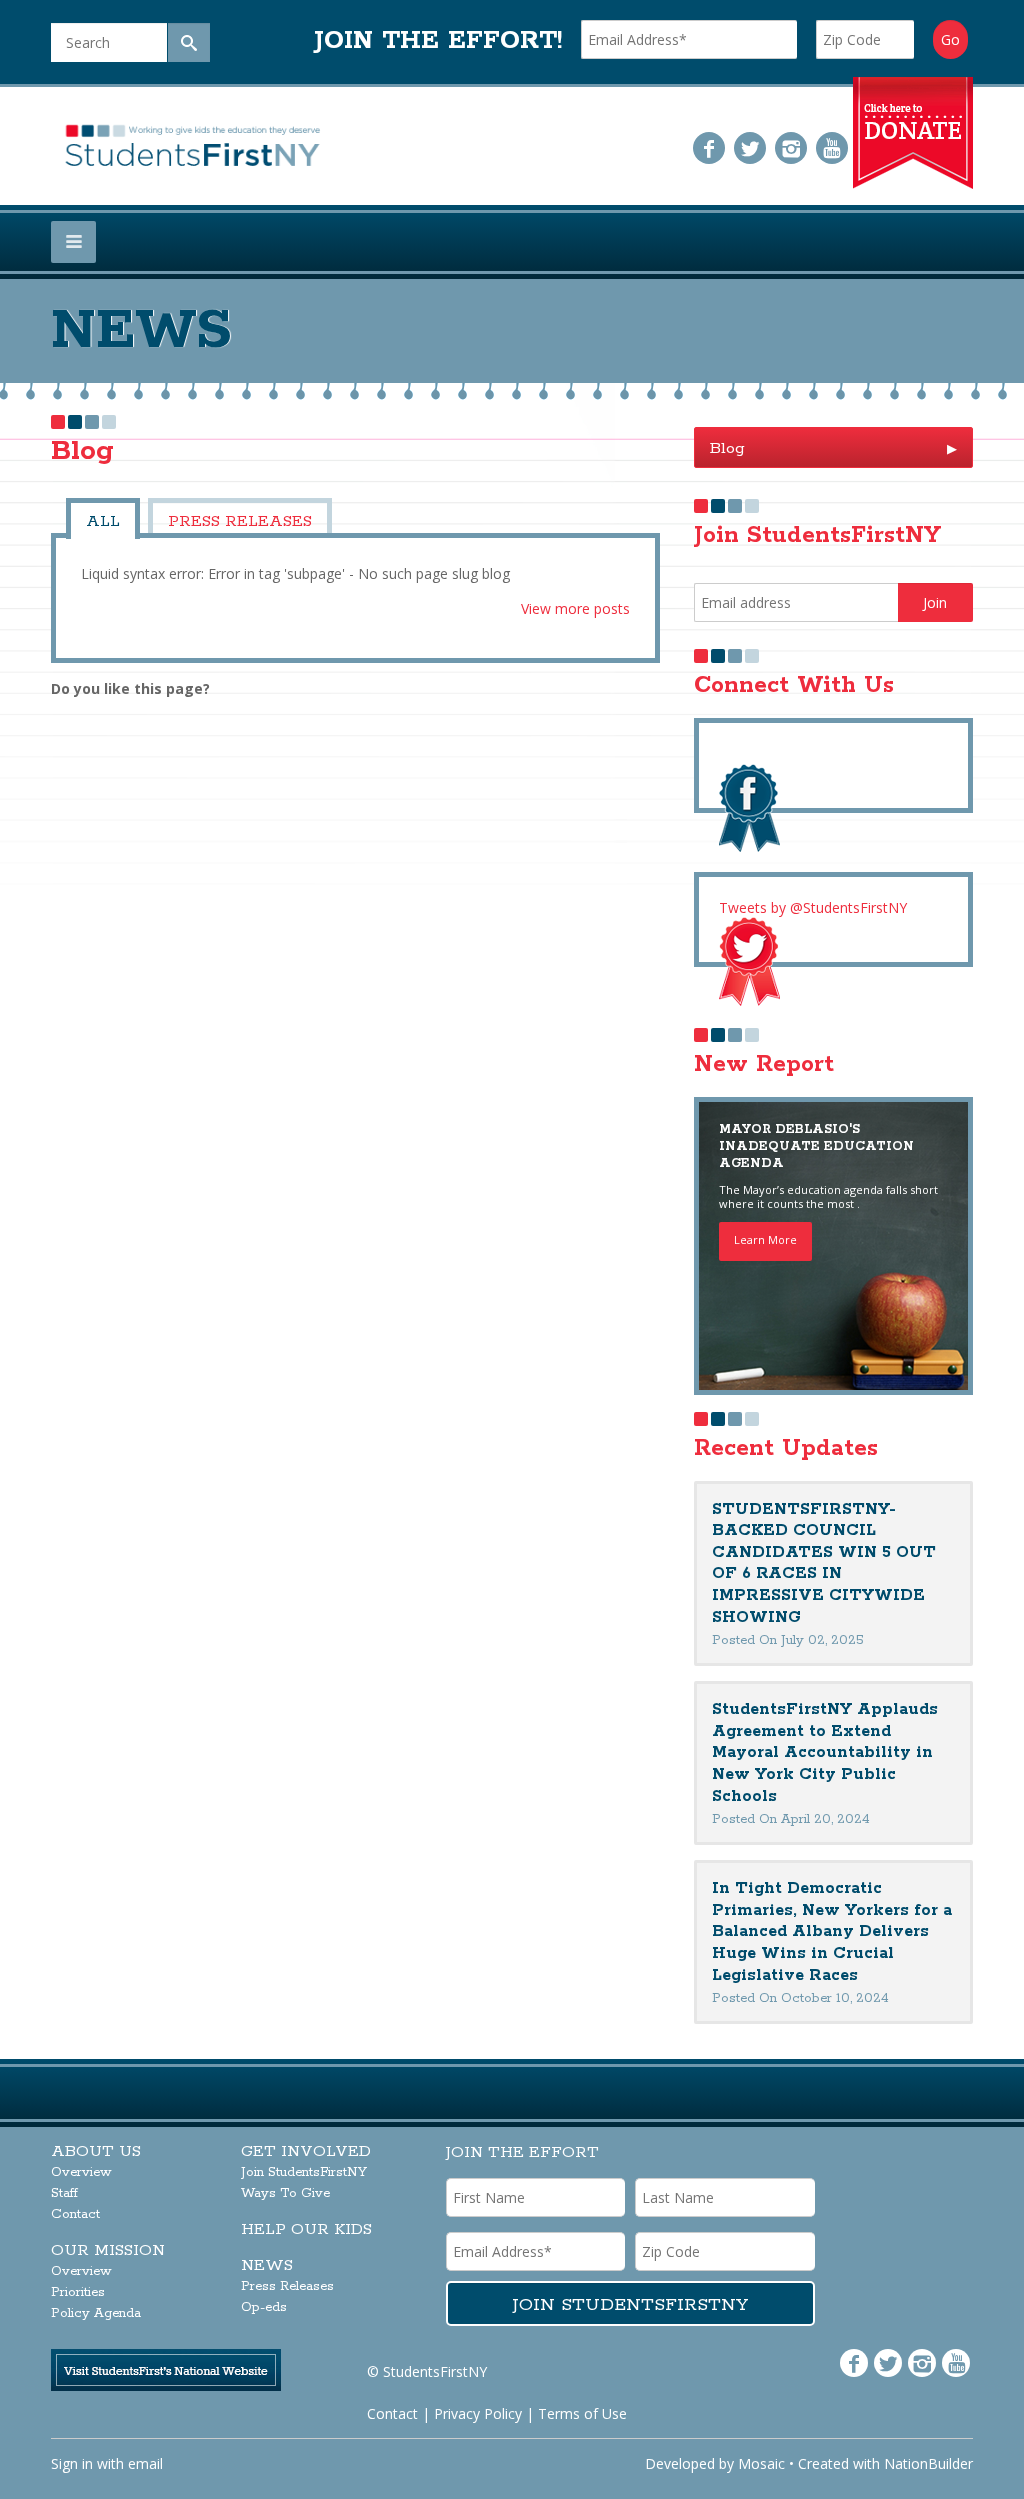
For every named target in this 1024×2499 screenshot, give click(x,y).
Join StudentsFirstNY (304, 2172)
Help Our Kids (306, 2229)
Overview (81, 2172)
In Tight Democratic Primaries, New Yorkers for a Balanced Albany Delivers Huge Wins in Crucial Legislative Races (832, 1931)
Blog (833, 448)
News (267, 2265)
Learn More (765, 1239)
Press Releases (240, 521)
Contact (75, 2214)
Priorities (78, 2292)
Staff (64, 2193)
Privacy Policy (478, 2413)
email (145, 2463)
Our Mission (108, 2250)
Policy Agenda (96, 2313)
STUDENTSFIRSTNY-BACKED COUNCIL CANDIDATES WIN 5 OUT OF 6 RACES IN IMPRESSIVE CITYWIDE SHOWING (824, 1563)
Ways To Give (285, 2193)
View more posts (575, 608)
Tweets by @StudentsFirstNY (813, 907)
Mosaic (761, 2463)
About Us (96, 2151)
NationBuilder (928, 2463)
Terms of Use (582, 2413)
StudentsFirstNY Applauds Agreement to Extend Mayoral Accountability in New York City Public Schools (825, 1752)
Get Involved (306, 2151)
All (103, 521)
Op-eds (264, 2307)
